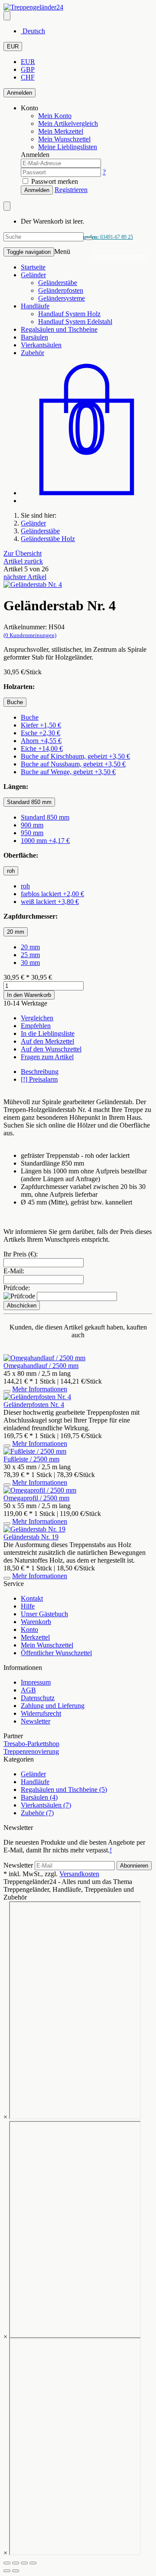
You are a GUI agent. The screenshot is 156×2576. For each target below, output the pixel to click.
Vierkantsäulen (41, 345)
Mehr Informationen (40, 1389)
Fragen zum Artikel (47, 1057)
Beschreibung (40, 1072)
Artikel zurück (23, 561)
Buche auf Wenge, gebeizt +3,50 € (68, 772)
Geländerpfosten (61, 290)
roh (25, 886)
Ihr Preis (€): (21, 1254)
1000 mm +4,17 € (45, 841)
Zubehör (32, 353)
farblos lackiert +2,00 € (52, 894)
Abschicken (22, 1306)
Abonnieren (134, 1866)
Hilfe (28, 1606)
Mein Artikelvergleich (68, 123)
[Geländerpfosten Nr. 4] (37, 1397)
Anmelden (19, 93)
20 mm (30, 947)
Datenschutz (38, 1698)
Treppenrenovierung (31, 1751)
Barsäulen (34, 337)
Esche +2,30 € (41, 733)
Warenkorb (36, 1622)
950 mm (32, 833)
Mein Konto (55, 116)
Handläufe (35, 306)
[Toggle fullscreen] (24, 2563)
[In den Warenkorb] (7, 1391)
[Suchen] (89, 239)
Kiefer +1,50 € (41, 725)
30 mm (30, 963)
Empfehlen (36, 1026)
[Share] (16, 2563)
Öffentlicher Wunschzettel (56, 1653)
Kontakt (32, 1598)
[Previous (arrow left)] (7, 2571)
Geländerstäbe (58, 283)
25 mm (30, 955)
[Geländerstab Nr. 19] (34, 1529)
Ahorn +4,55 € (41, 741)
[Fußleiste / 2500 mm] (35, 1451)
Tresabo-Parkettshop (31, 1744)
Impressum (36, 1682)
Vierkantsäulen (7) (46, 1805)
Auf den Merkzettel (47, 1041)
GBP (28, 69)
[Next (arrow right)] (16, 2571)
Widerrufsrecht (41, 1713)
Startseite (33, 267)
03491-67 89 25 (106, 237)
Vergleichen (37, 1018)
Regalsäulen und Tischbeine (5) (64, 1789)
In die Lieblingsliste (48, 1033)
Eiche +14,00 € (42, 748)
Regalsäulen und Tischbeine (59, 329)
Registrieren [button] (71, 190)
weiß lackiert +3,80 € (50, 902)
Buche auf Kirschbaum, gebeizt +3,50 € (75, 756)
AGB (28, 1690)
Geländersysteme (62, 298)
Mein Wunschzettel (47, 1645)
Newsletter (36, 1721)
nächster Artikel (25, 577)
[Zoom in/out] (33, 2563)
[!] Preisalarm (39, 1079)
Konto (29, 1629)
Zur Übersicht (23, 553)
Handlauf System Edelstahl (75, 322)
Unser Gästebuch (44, 1614)
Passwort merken (54, 181)
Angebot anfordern (119, 255)
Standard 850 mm (45, 817)
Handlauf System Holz (69, 314)
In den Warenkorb (29, 995)
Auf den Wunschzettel (51, 1049)
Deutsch (33, 31)
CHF (28, 77)
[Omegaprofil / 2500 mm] (40, 1490)
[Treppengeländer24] (33, 7)
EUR (13, 46)
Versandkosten (79, 1874)
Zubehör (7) (37, 1813)
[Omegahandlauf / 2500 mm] (44, 1358)
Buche (30, 717)
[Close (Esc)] (7, 2563)
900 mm (32, 825)
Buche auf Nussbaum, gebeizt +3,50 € (73, 764)
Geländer (33, 275)
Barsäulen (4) (39, 1797)
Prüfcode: (17, 1288)
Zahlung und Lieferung (53, 1706)
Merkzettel (35, 1637)
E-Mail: (14, 1271)
